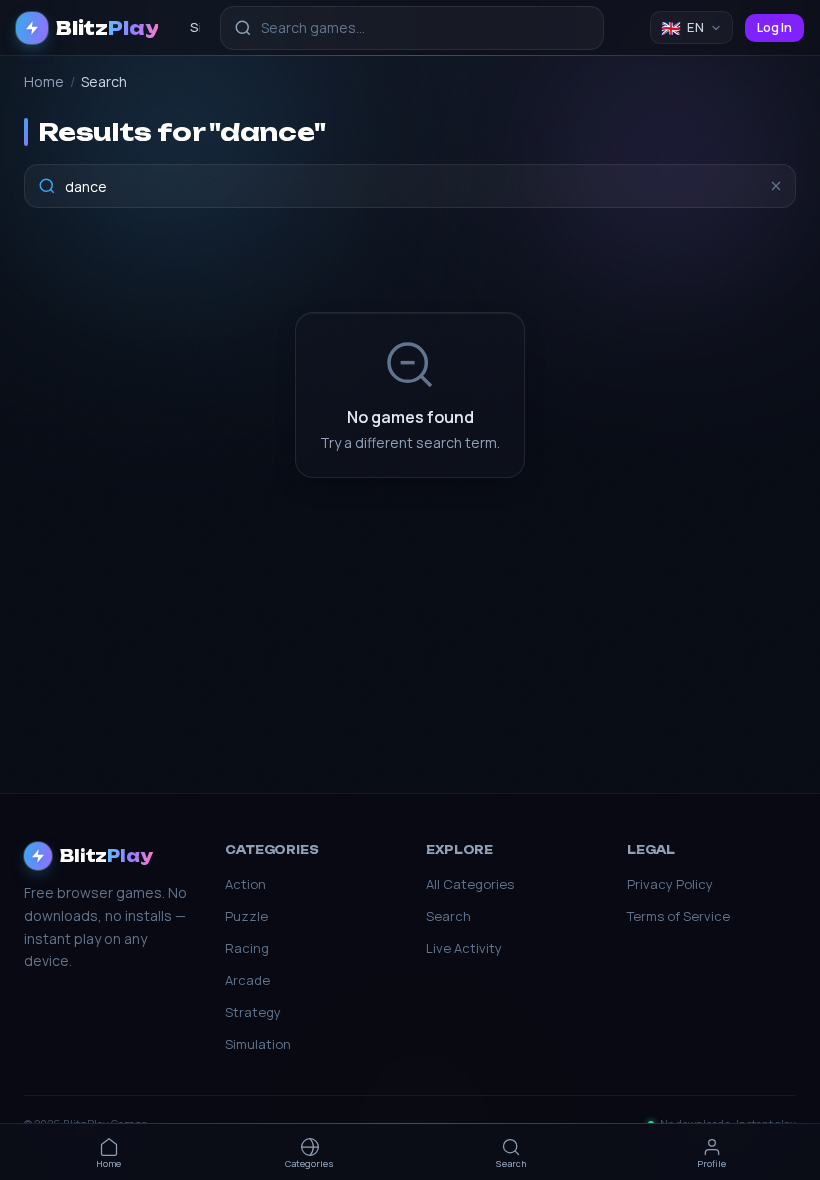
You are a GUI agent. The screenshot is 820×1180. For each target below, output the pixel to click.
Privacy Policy (670, 884)
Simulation (258, 1044)
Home (44, 81)
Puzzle (246, 916)
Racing (247, 948)
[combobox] (412, 28)
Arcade (247, 980)
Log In (774, 27)
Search (448, 916)
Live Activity (464, 948)
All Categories (470, 884)
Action (245, 884)
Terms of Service (678, 916)
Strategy (253, 1012)
